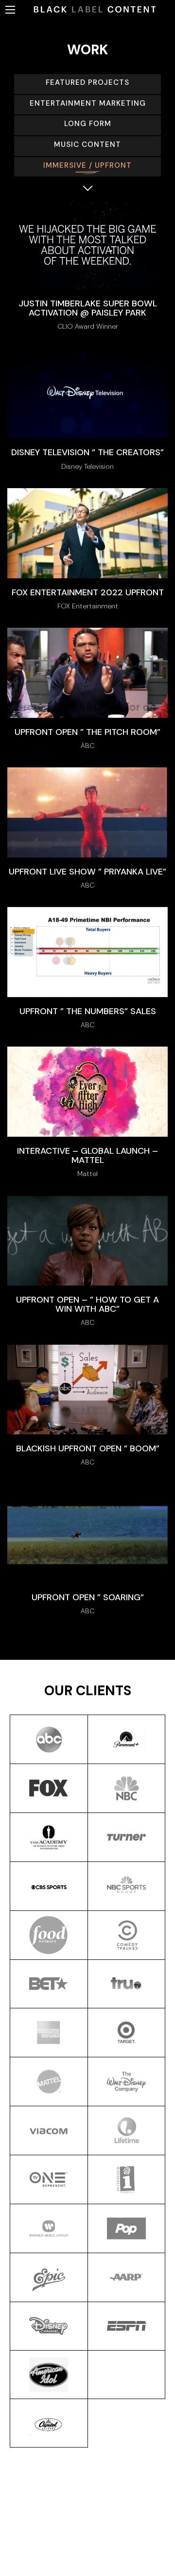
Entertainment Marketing (88, 103)
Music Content (87, 144)
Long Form (88, 124)
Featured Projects (87, 82)
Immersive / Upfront (87, 165)
